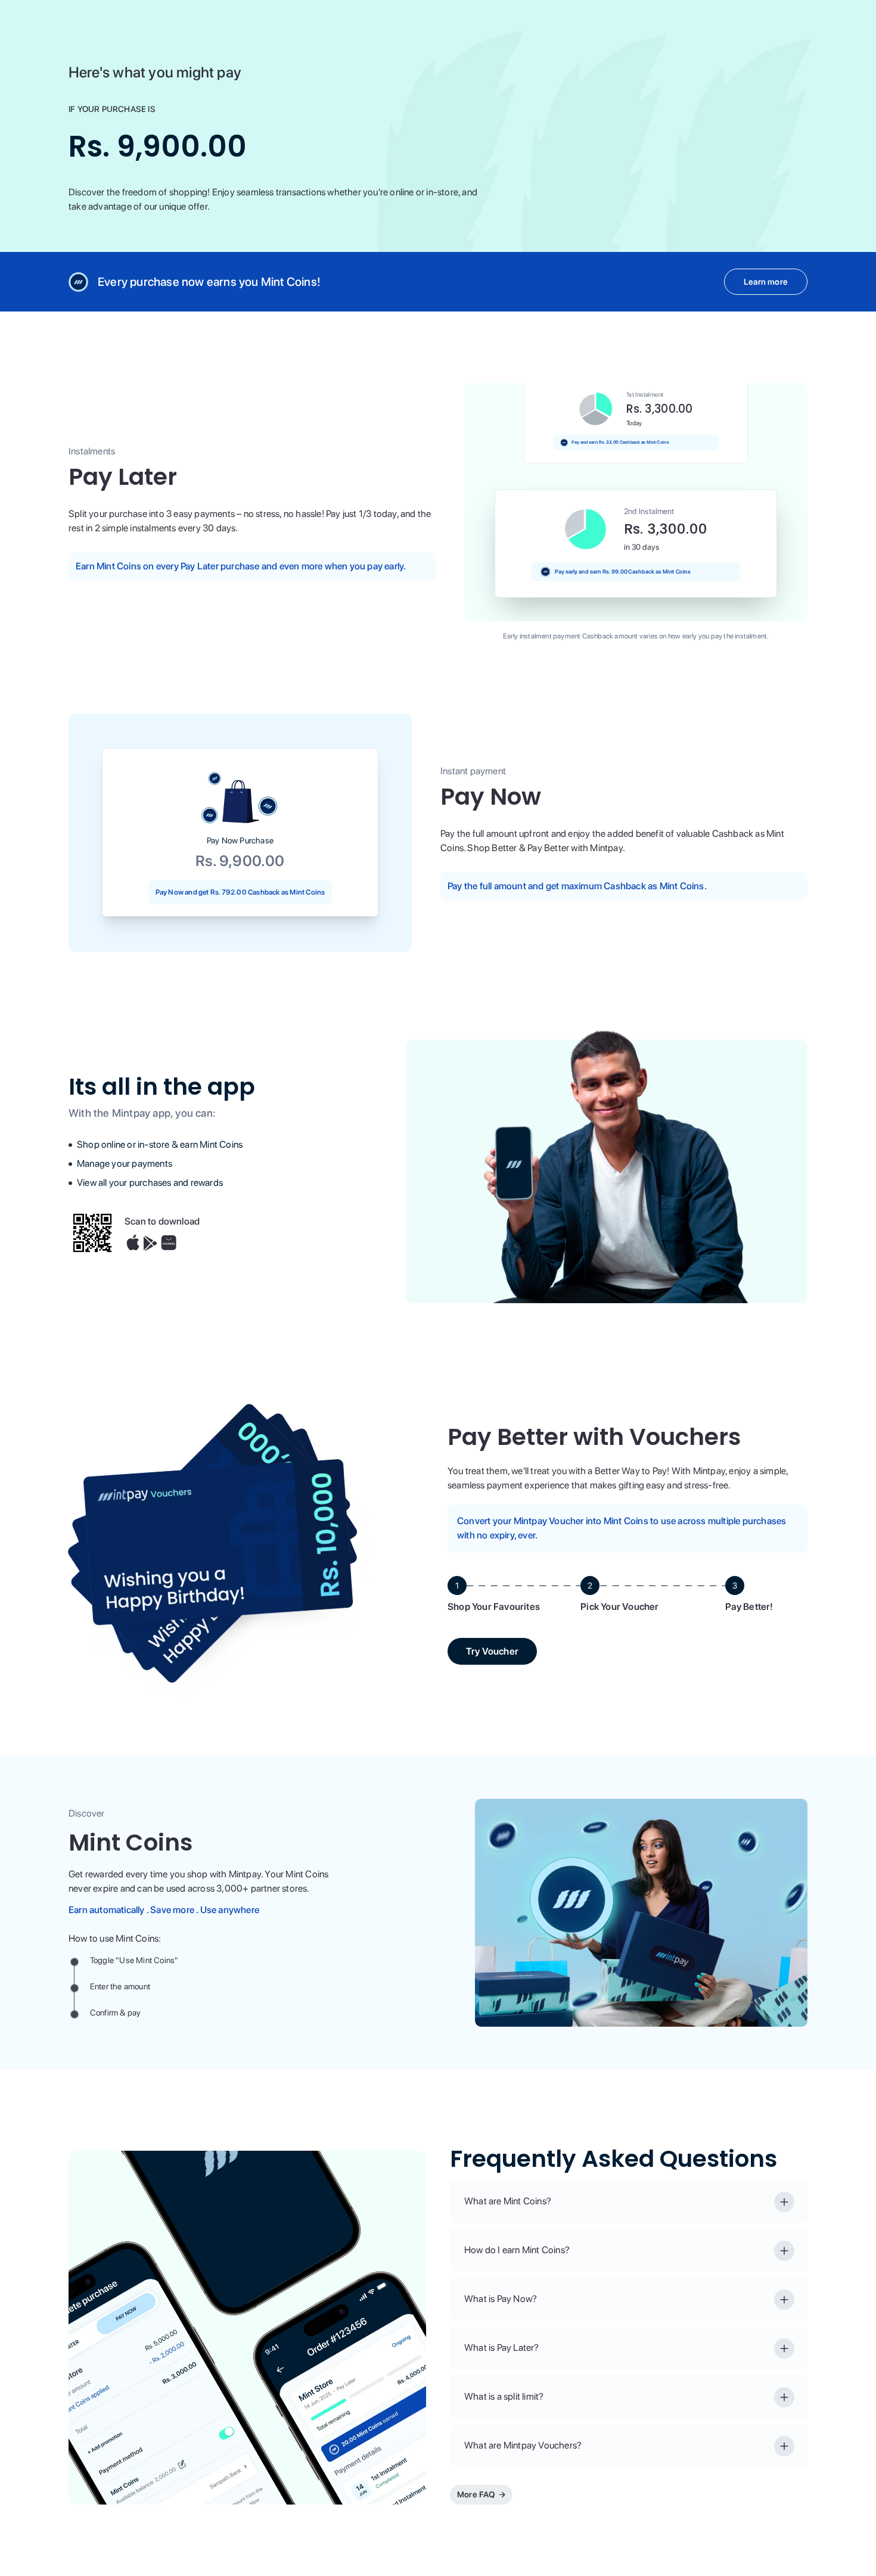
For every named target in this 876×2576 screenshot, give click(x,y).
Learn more (766, 282)
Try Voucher (492, 1651)
